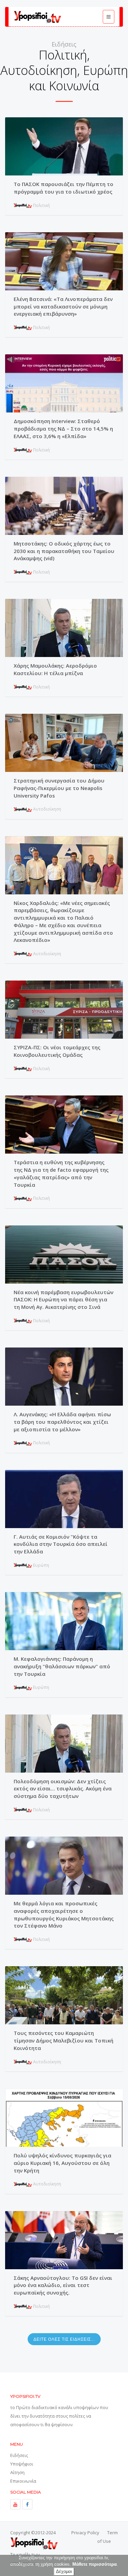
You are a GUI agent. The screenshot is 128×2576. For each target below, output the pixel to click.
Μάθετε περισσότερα (95, 2564)
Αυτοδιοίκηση (47, 809)
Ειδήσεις (19, 2455)
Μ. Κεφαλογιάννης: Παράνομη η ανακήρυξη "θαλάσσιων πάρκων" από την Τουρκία (62, 1666)
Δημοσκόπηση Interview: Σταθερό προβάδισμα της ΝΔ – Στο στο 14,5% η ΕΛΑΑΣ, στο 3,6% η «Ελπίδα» (63, 429)
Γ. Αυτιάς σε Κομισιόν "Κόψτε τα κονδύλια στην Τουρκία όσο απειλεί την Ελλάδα (61, 1544)
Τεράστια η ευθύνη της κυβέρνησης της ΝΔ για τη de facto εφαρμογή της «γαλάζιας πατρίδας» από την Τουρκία (61, 1173)
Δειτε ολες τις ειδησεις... (64, 2339)
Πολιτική (41, 205)
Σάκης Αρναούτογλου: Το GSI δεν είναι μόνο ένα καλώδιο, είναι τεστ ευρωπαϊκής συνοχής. (63, 2285)
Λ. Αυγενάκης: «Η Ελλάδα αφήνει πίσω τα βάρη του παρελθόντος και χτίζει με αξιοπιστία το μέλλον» (62, 1422)
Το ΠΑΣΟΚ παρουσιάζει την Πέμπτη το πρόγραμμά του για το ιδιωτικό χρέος (63, 188)
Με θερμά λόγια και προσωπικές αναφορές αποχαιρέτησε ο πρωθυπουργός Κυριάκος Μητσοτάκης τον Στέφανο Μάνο (64, 1914)
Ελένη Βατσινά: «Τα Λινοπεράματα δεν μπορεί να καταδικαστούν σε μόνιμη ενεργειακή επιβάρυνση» (63, 306)
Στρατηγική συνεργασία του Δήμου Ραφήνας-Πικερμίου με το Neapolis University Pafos (59, 788)
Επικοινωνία (23, 2481)
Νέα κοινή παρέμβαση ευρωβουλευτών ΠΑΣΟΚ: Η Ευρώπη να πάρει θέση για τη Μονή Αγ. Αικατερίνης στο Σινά (63, 1300)
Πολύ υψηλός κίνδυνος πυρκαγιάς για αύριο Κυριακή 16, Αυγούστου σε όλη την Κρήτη (62, 2163)
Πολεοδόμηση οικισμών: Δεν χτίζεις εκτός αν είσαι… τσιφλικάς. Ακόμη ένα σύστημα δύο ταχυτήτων (63, 1789)
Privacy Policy (85, 2533)
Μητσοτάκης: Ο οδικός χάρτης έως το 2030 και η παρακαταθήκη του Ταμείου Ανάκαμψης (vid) (64, 551)
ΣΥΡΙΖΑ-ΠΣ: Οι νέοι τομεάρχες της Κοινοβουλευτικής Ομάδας (57, 1051)
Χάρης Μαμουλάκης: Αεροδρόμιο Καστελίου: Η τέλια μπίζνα (55, 669)
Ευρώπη (41, 1565)
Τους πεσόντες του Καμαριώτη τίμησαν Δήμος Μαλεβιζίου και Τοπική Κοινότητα (63, 2040)
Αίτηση (17, 2472)
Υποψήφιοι (22, 2464)
